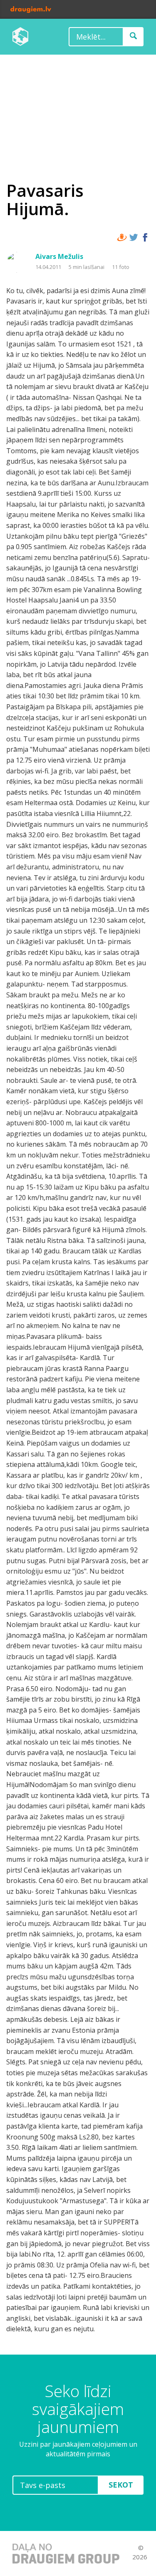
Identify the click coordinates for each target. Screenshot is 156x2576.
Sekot (121, 2485)
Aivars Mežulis (59, 256)
